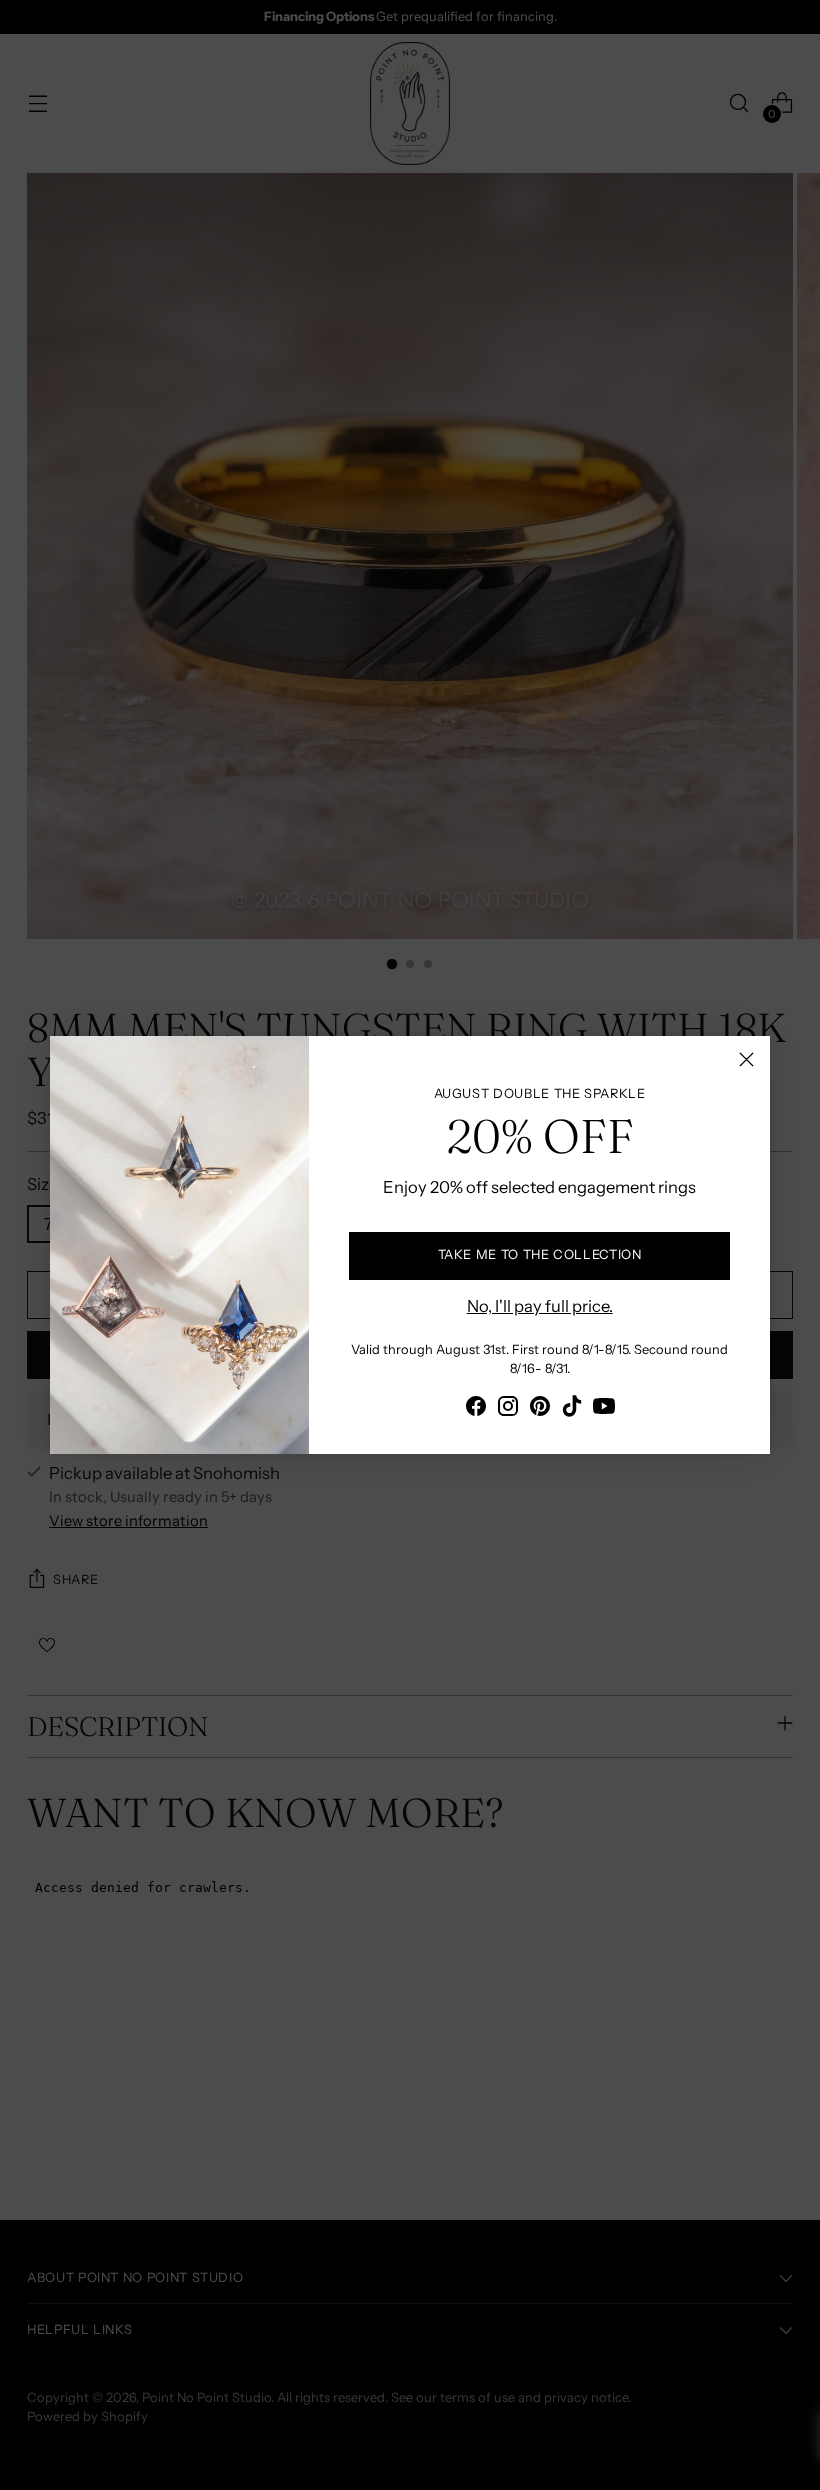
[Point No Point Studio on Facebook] (476, 1409)
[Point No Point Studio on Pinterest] (540, 1409)
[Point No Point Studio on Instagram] (508, 1409)
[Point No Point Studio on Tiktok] (572, 1409)
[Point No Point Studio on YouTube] (604, 1409)
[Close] (746, 1059)
